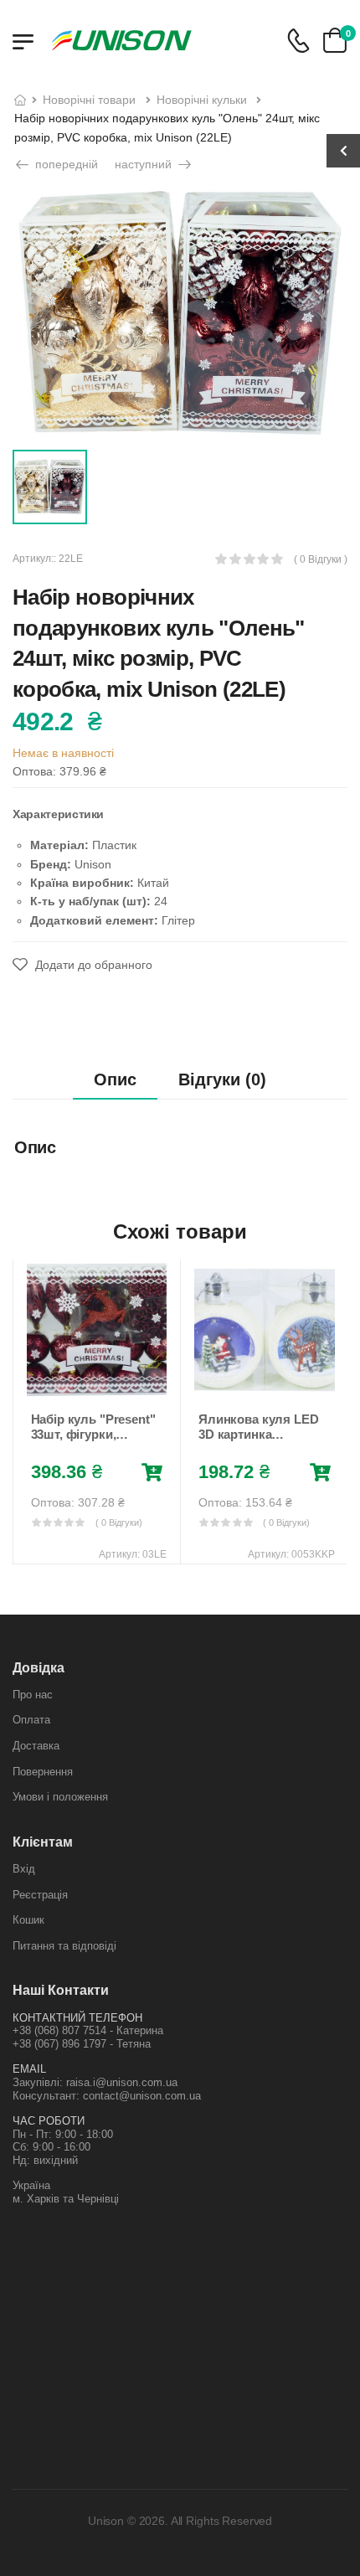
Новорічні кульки (202, 100)
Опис (115, 1079)
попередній (65, 164)
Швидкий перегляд (96, 1383)
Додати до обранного (92, 965)
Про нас (33, 1695)
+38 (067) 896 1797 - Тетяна (82, 2044)
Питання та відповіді (64, 1946)
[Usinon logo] (121, 40)
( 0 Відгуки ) (321, 560)
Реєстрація (40, 1895)
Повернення (43, 1772)
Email (29, 2069)
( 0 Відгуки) (119, 1522)
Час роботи (49, 2121)
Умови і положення (60, 1797)
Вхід (24, 1869)
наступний (145, 164)
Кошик (28, 1920)
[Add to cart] (152, 1473)
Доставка (36, 1746)
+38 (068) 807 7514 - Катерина (88, 2030)
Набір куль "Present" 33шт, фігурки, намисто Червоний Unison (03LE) (93, 1442)
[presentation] (24, 1411)
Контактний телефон (77, 2018)
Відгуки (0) (222, 1079)
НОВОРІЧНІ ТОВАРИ (89, 100)
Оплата (31, 1720)
